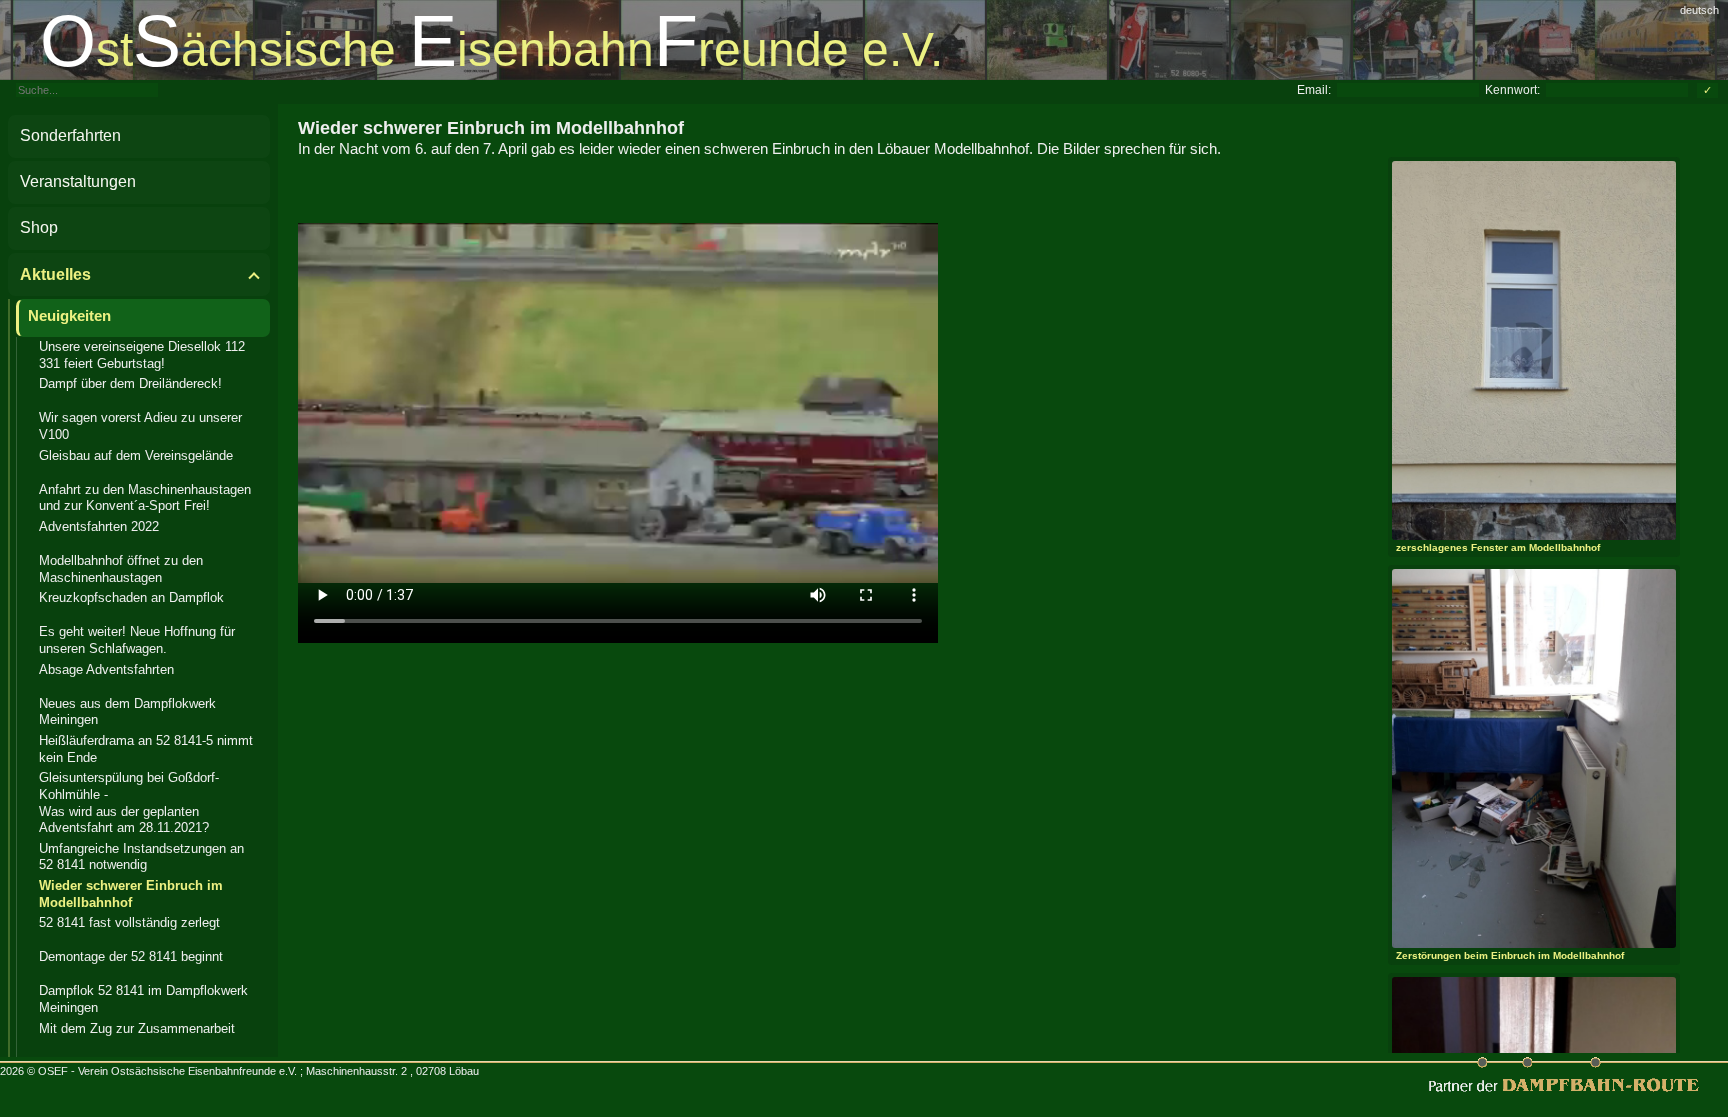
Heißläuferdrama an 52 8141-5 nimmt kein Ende (146, 749)
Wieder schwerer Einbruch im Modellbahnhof (131, 894)
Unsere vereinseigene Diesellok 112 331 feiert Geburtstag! (142, 355)
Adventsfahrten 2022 (99, 526)
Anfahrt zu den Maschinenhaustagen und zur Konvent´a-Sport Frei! (145, 498)
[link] (864, 40)
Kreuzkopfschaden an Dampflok (131, 597)
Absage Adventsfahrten (106, 669)
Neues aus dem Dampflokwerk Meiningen (127, 712)
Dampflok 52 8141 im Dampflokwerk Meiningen (143, 999)
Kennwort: (1512, 90)
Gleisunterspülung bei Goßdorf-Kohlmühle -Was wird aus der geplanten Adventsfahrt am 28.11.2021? (129, 802)
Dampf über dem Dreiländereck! (130, 383)
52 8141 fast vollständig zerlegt (129, 922)
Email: (1314, 90)
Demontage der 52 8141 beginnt (131, 956)
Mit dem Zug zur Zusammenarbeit (137, 1028)
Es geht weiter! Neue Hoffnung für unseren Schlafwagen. (137, 640)
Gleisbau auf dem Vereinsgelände (136, 455)
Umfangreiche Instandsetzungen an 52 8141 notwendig (141, 857)
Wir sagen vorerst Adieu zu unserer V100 (140, 426)
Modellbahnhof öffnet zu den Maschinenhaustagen (121, 569)
